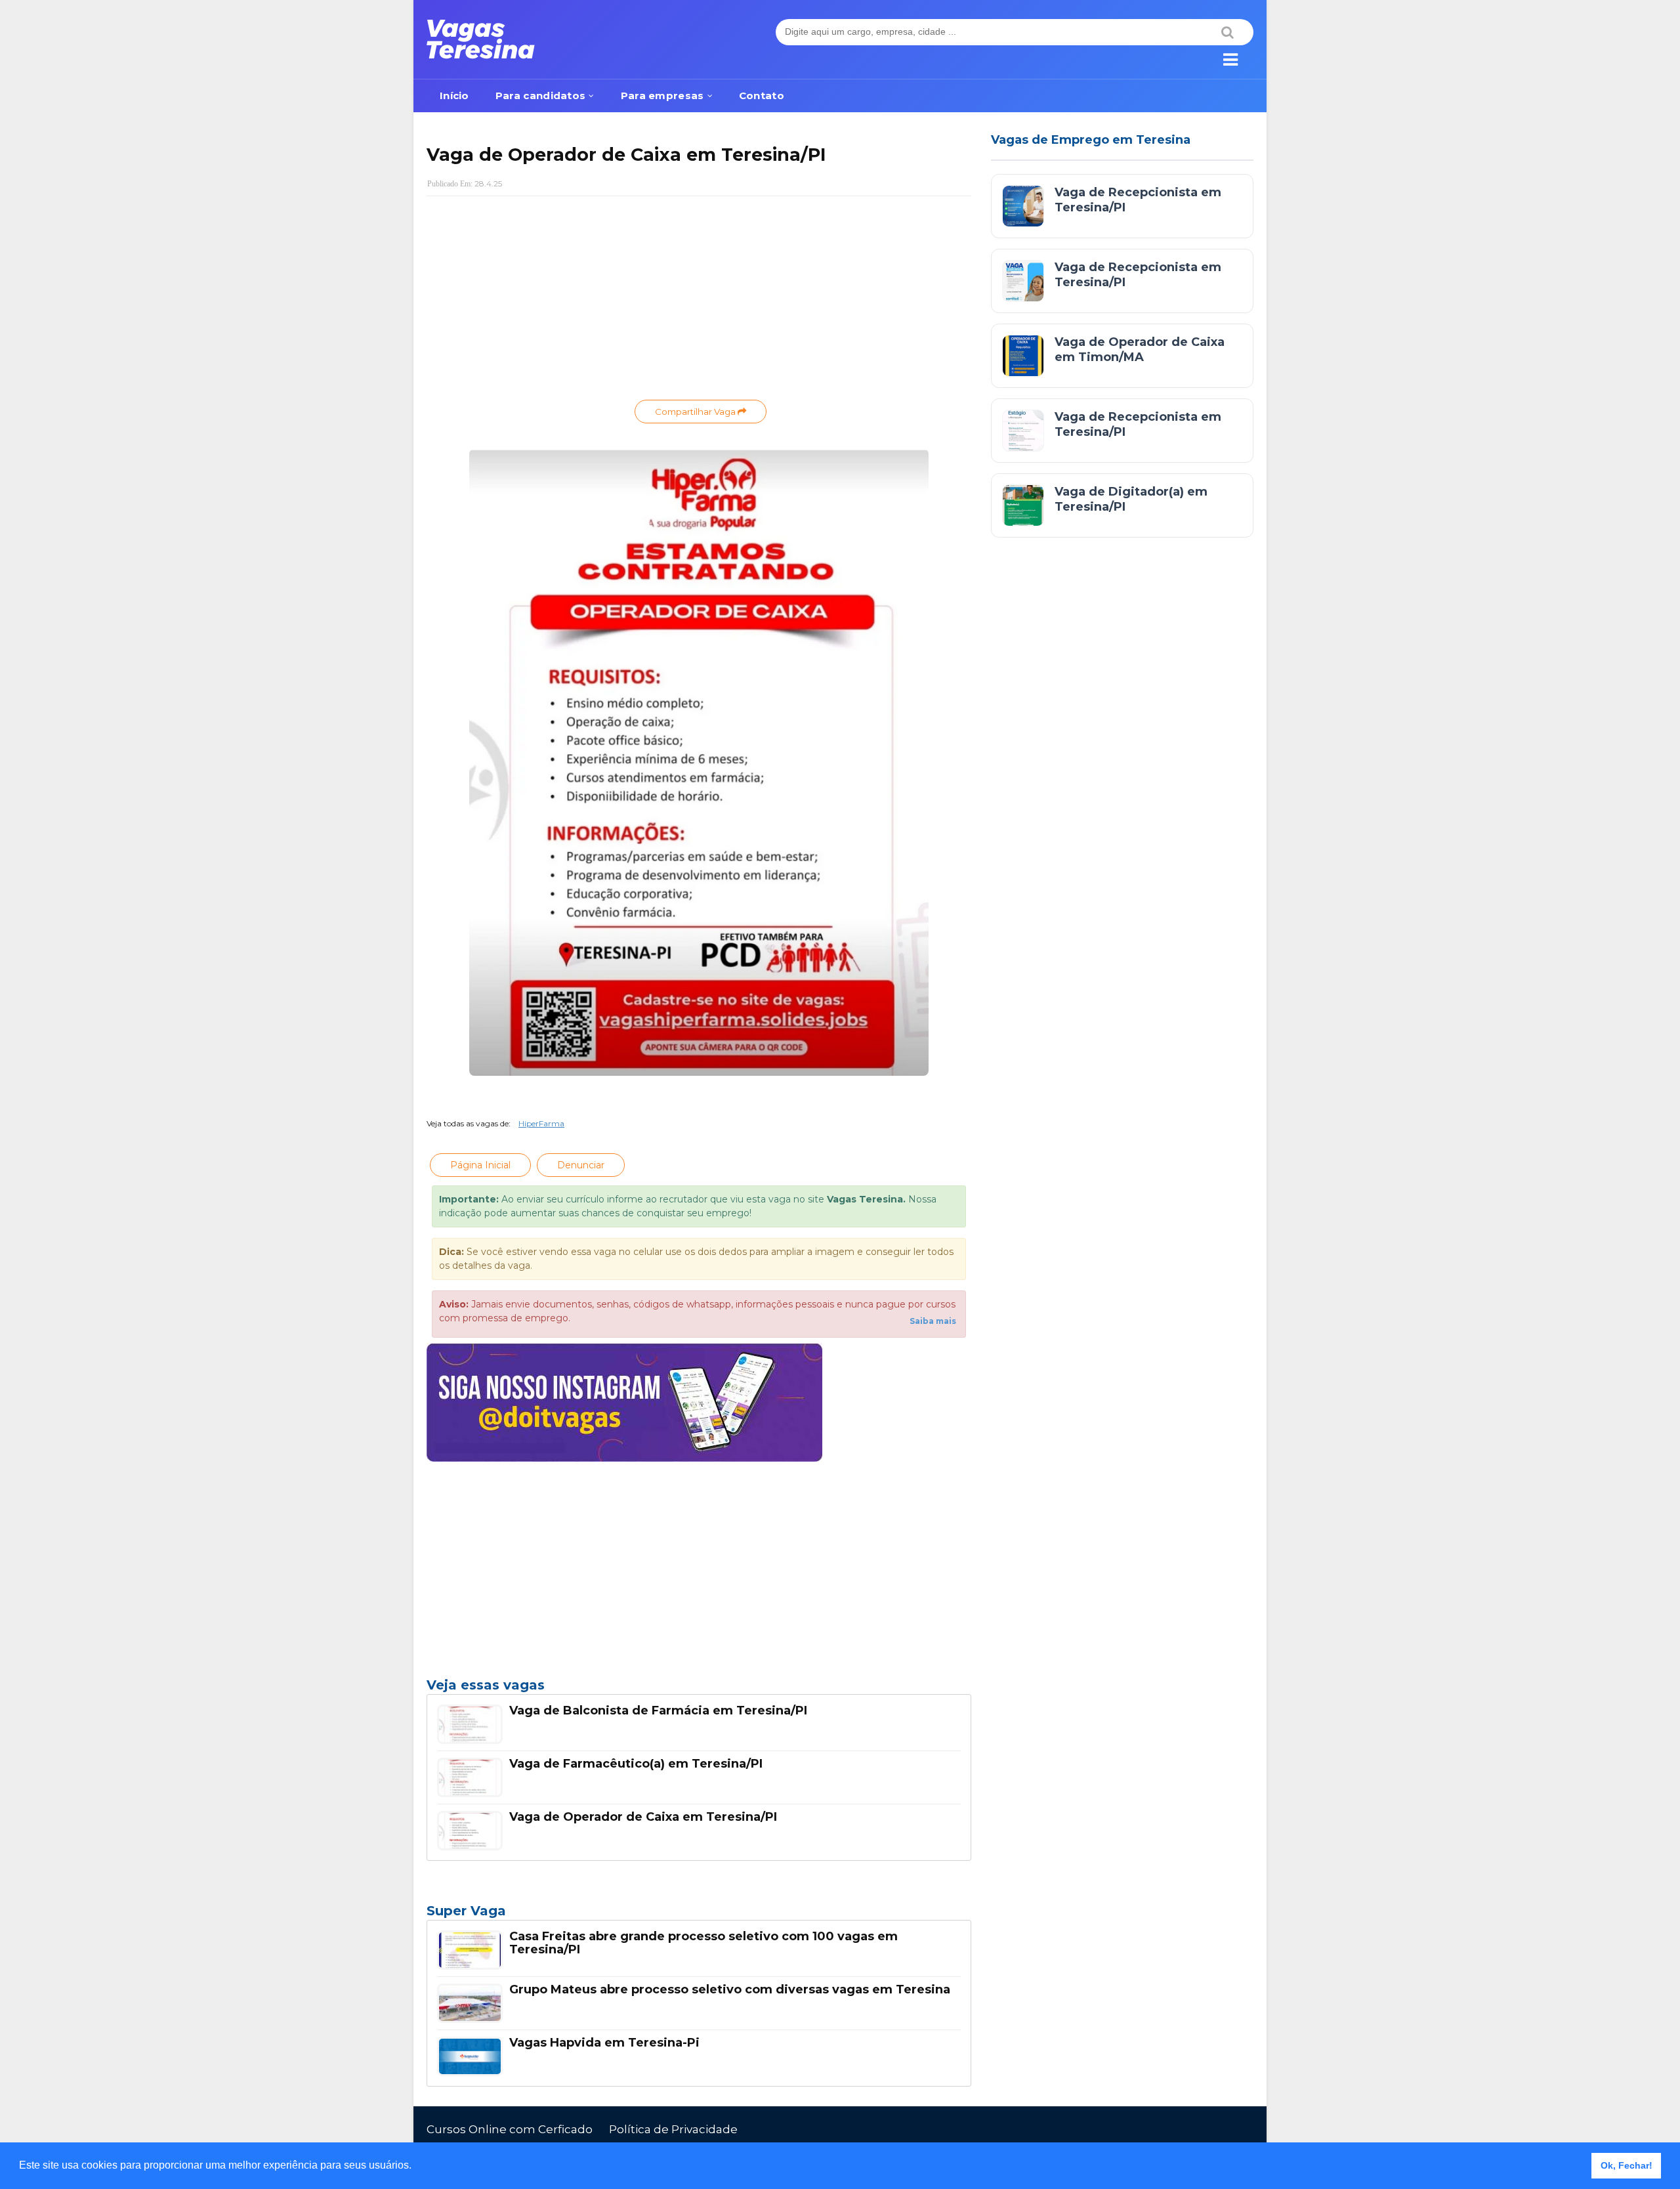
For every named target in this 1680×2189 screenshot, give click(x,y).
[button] (416, 2167)
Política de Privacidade (673, 2129)
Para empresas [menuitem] (662, 96)
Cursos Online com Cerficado (510, 2129)
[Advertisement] (699, 301)
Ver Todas (699, 1915)
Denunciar (581, 1165)
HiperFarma (541, 1123)
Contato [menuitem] (762, 96)
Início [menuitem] (454, 96)
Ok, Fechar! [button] (1627, 2165)
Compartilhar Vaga (696, 412)
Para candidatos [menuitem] (541, 96)
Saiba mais (933, 1321)
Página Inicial (480, 1165)
